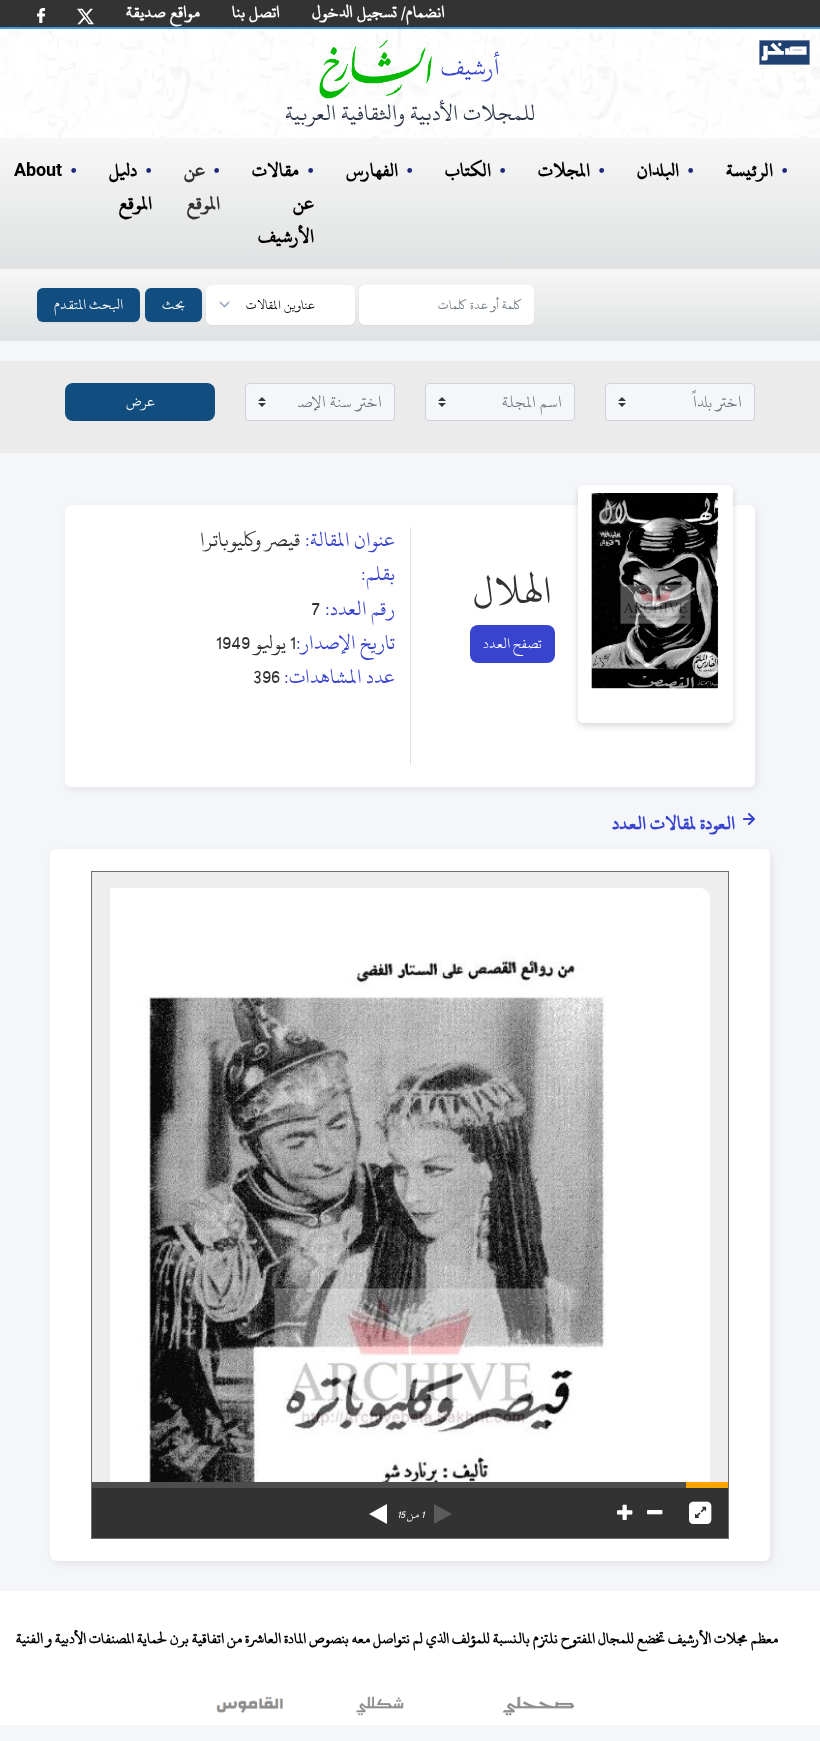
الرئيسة (749, 170)
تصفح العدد (512, 643)
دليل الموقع (130, 187)
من (410, 1515)
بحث (173, 304)
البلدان (658, 170)
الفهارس (372, 170)
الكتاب (468, 170)
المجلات (564, 170)
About (38, 171)
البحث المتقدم (88, 304)
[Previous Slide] (443, 1507)
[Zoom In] (624, 1513)
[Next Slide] (378, 1507)
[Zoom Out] (654, 1513)
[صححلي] (538, 1710)
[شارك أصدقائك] (41, 15)
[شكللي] (380, 1710)
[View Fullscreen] (700, 1513)
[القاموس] (252, 1710)
